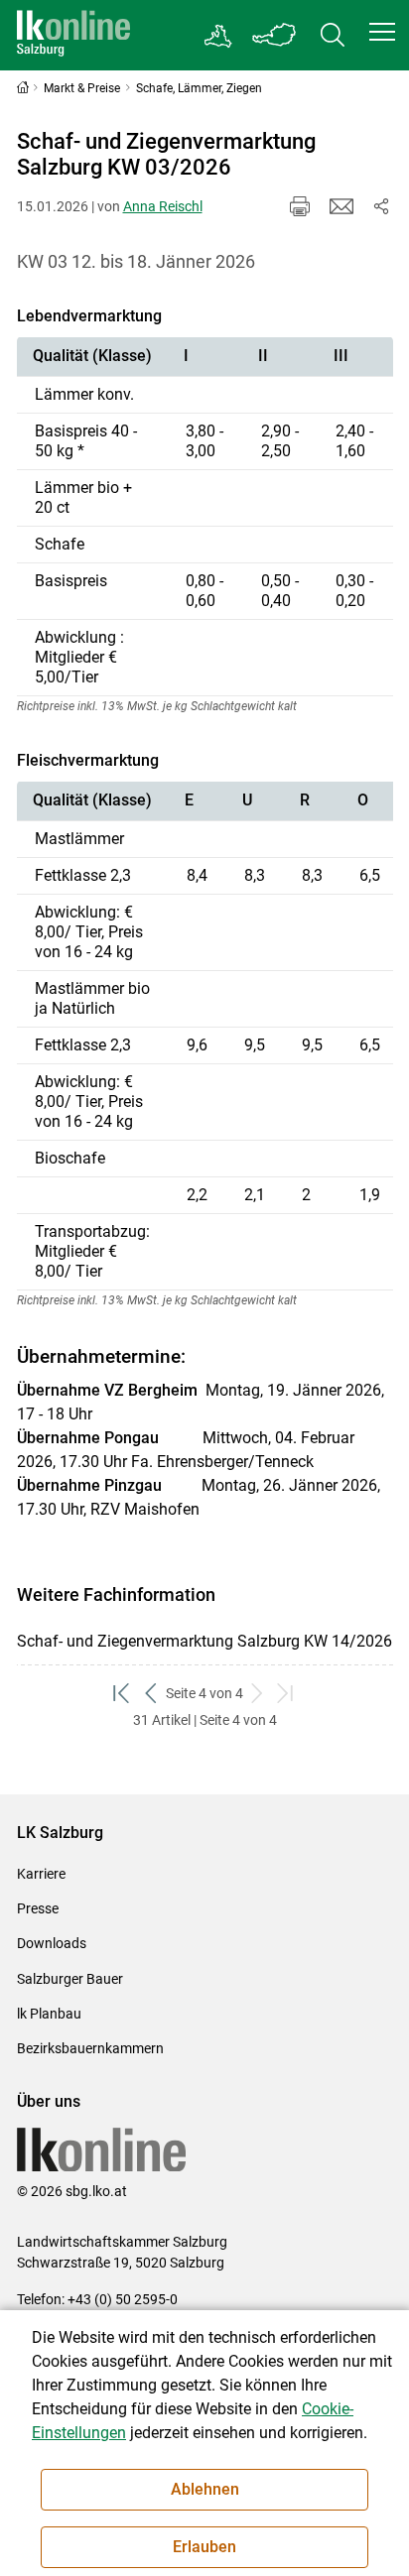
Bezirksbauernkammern (90, 2048)
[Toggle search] (333, 35)
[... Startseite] (73, 35)
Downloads (52, 1943)
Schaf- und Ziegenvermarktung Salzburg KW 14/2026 (204, 1641)
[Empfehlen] (341, 206)
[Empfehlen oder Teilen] (381, 206)
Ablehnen (205, 2489)
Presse (38, 1908)
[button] (382, 32)
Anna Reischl (163, 206)
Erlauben (204, 2547)
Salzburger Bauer (70, 1979)
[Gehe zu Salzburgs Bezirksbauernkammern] (219, 36)
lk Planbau (49, 2014)
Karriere (41, 1874)
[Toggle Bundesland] (275, 35)
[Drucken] (300, 206)
